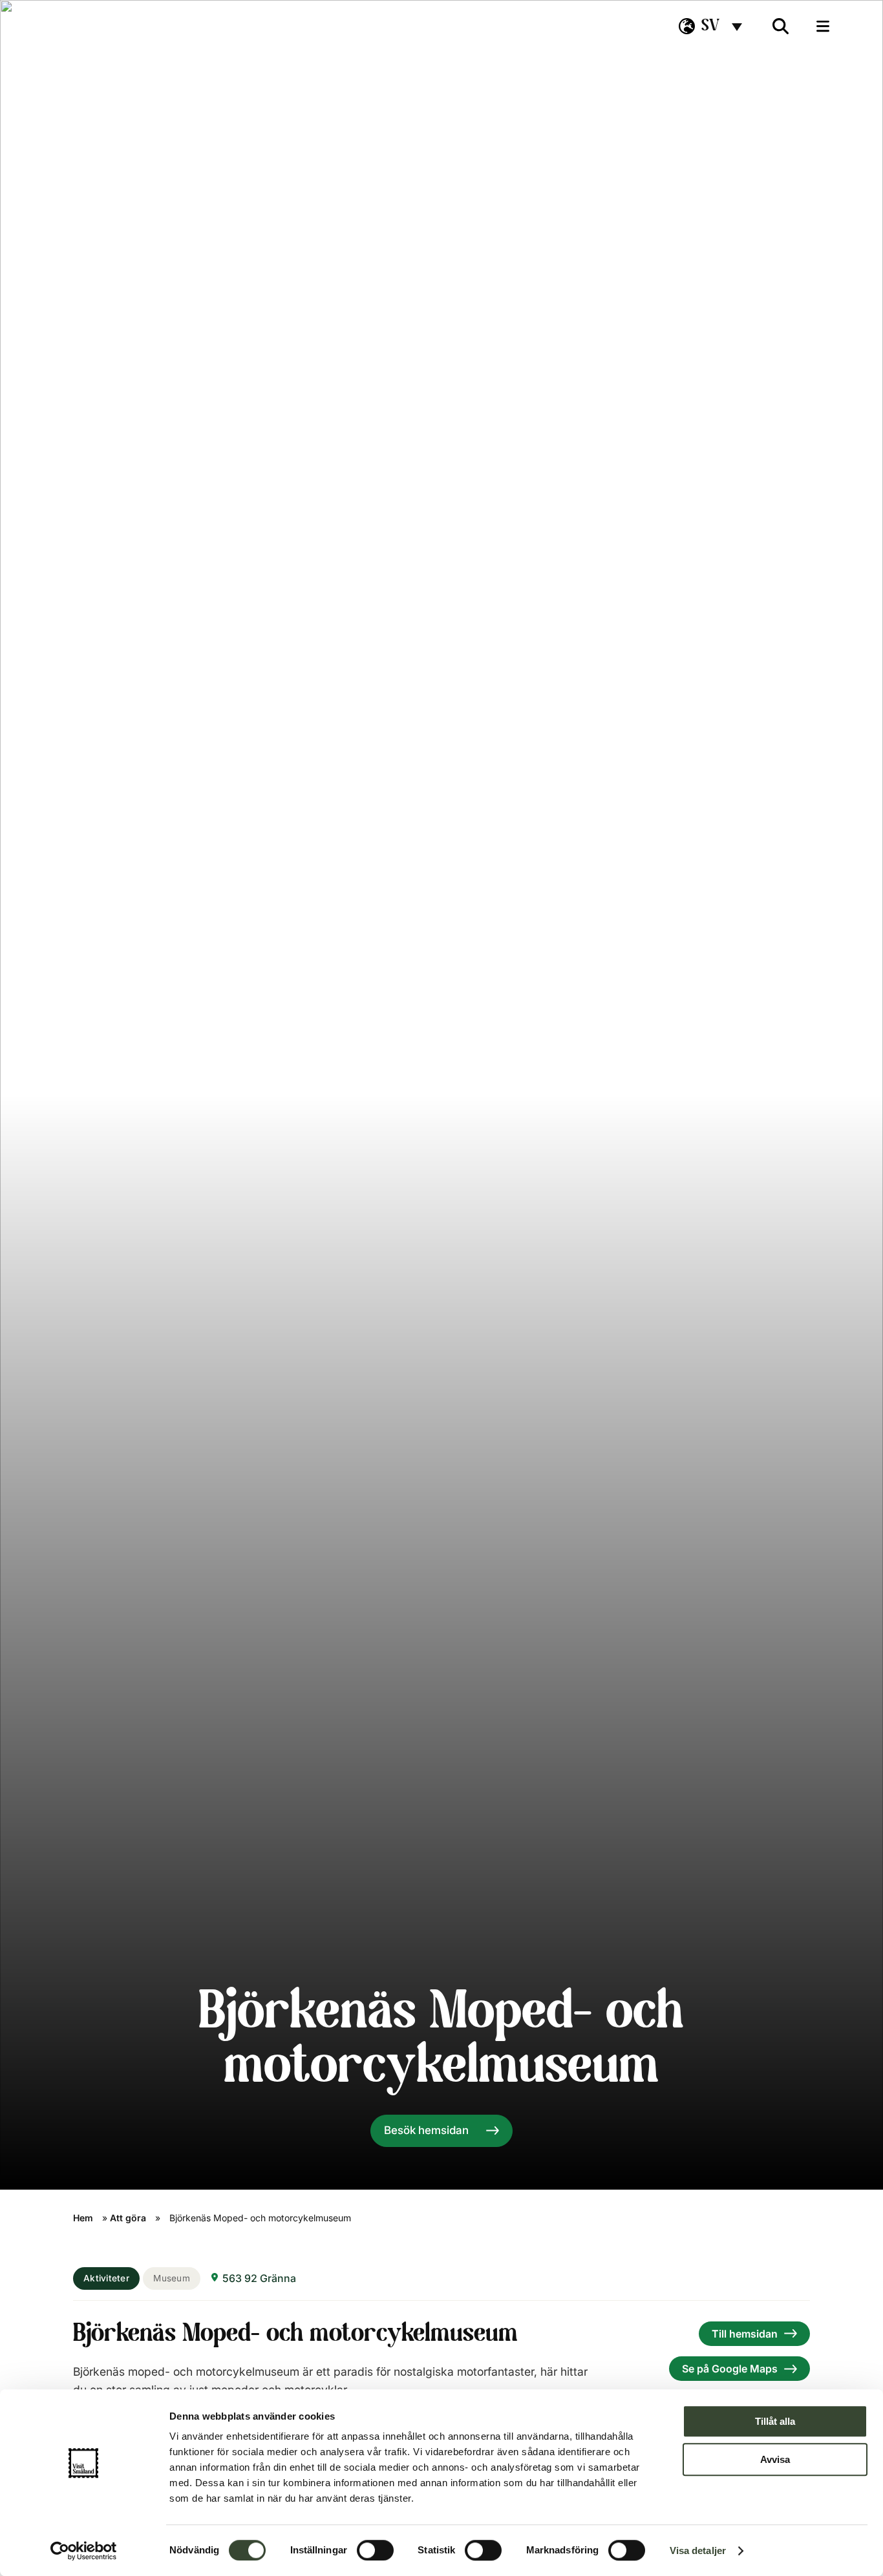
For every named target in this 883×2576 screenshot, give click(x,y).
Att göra (128, 2218)
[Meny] (823, 26)
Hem (83, 2218)
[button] (710, 26)
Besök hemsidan (426, 2130)
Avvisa (775, 2459)
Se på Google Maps (730, 2369)
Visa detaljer (698, 2550)
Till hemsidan (745, 2334)
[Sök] (781, 26)
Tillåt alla (775, 2421)
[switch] (375, 2550)
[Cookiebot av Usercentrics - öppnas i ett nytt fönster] (84, 2551)
